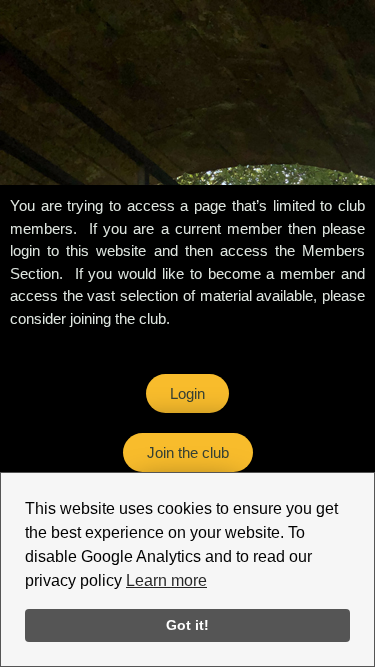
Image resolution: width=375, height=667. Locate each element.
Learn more (166, 580)
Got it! (187, 625)
